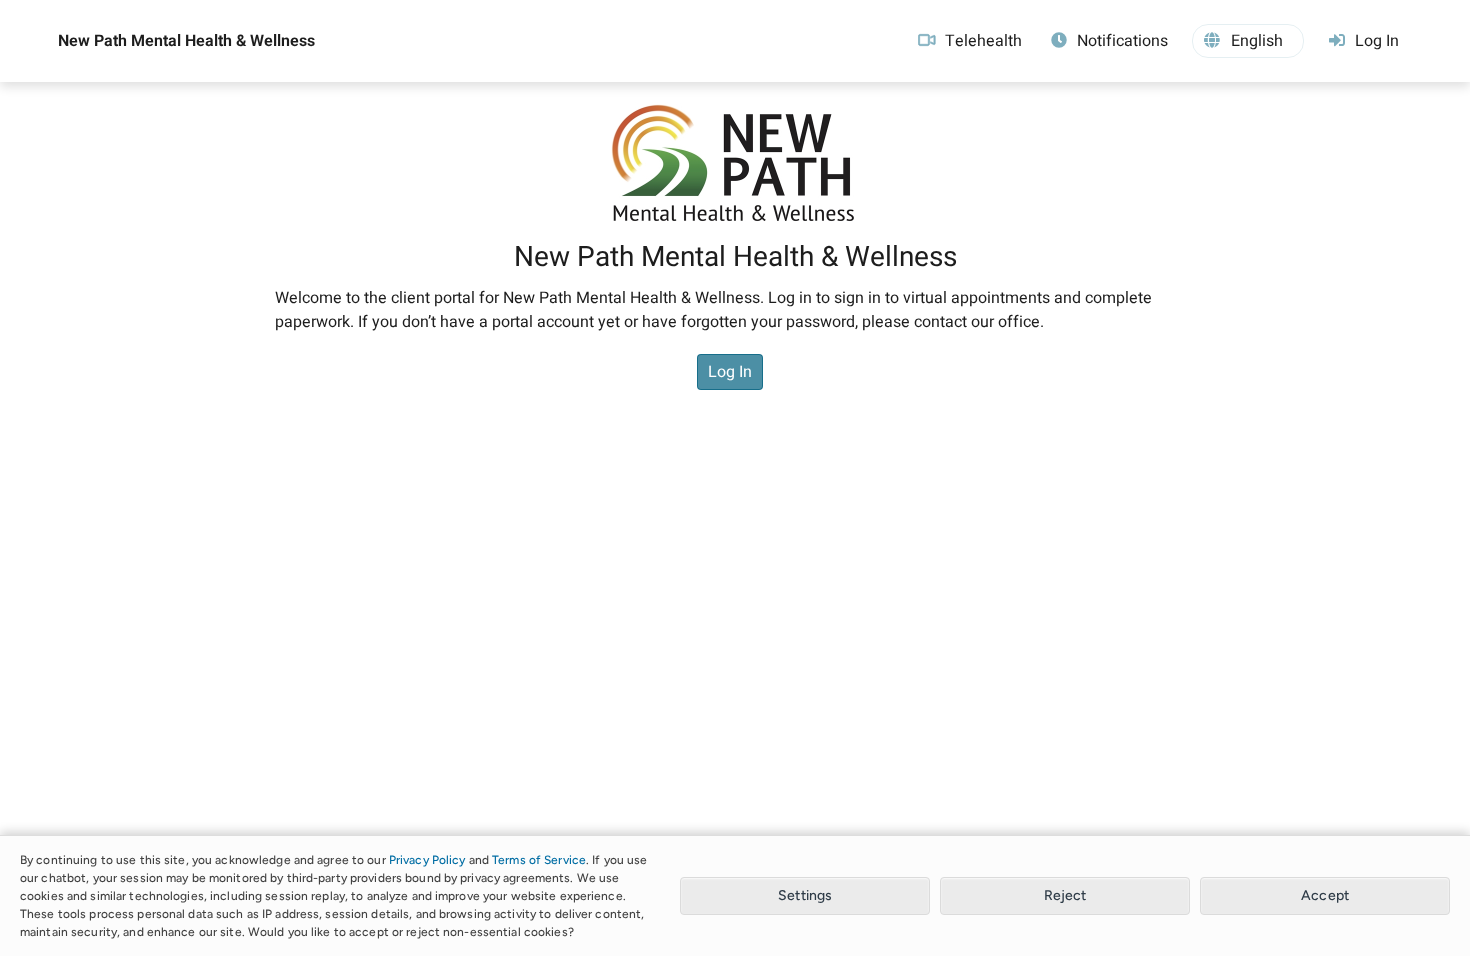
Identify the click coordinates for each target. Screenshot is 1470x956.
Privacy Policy (427, 860)
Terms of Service (539, 860)
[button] (1248, 41)
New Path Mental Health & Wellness (186, 41)
